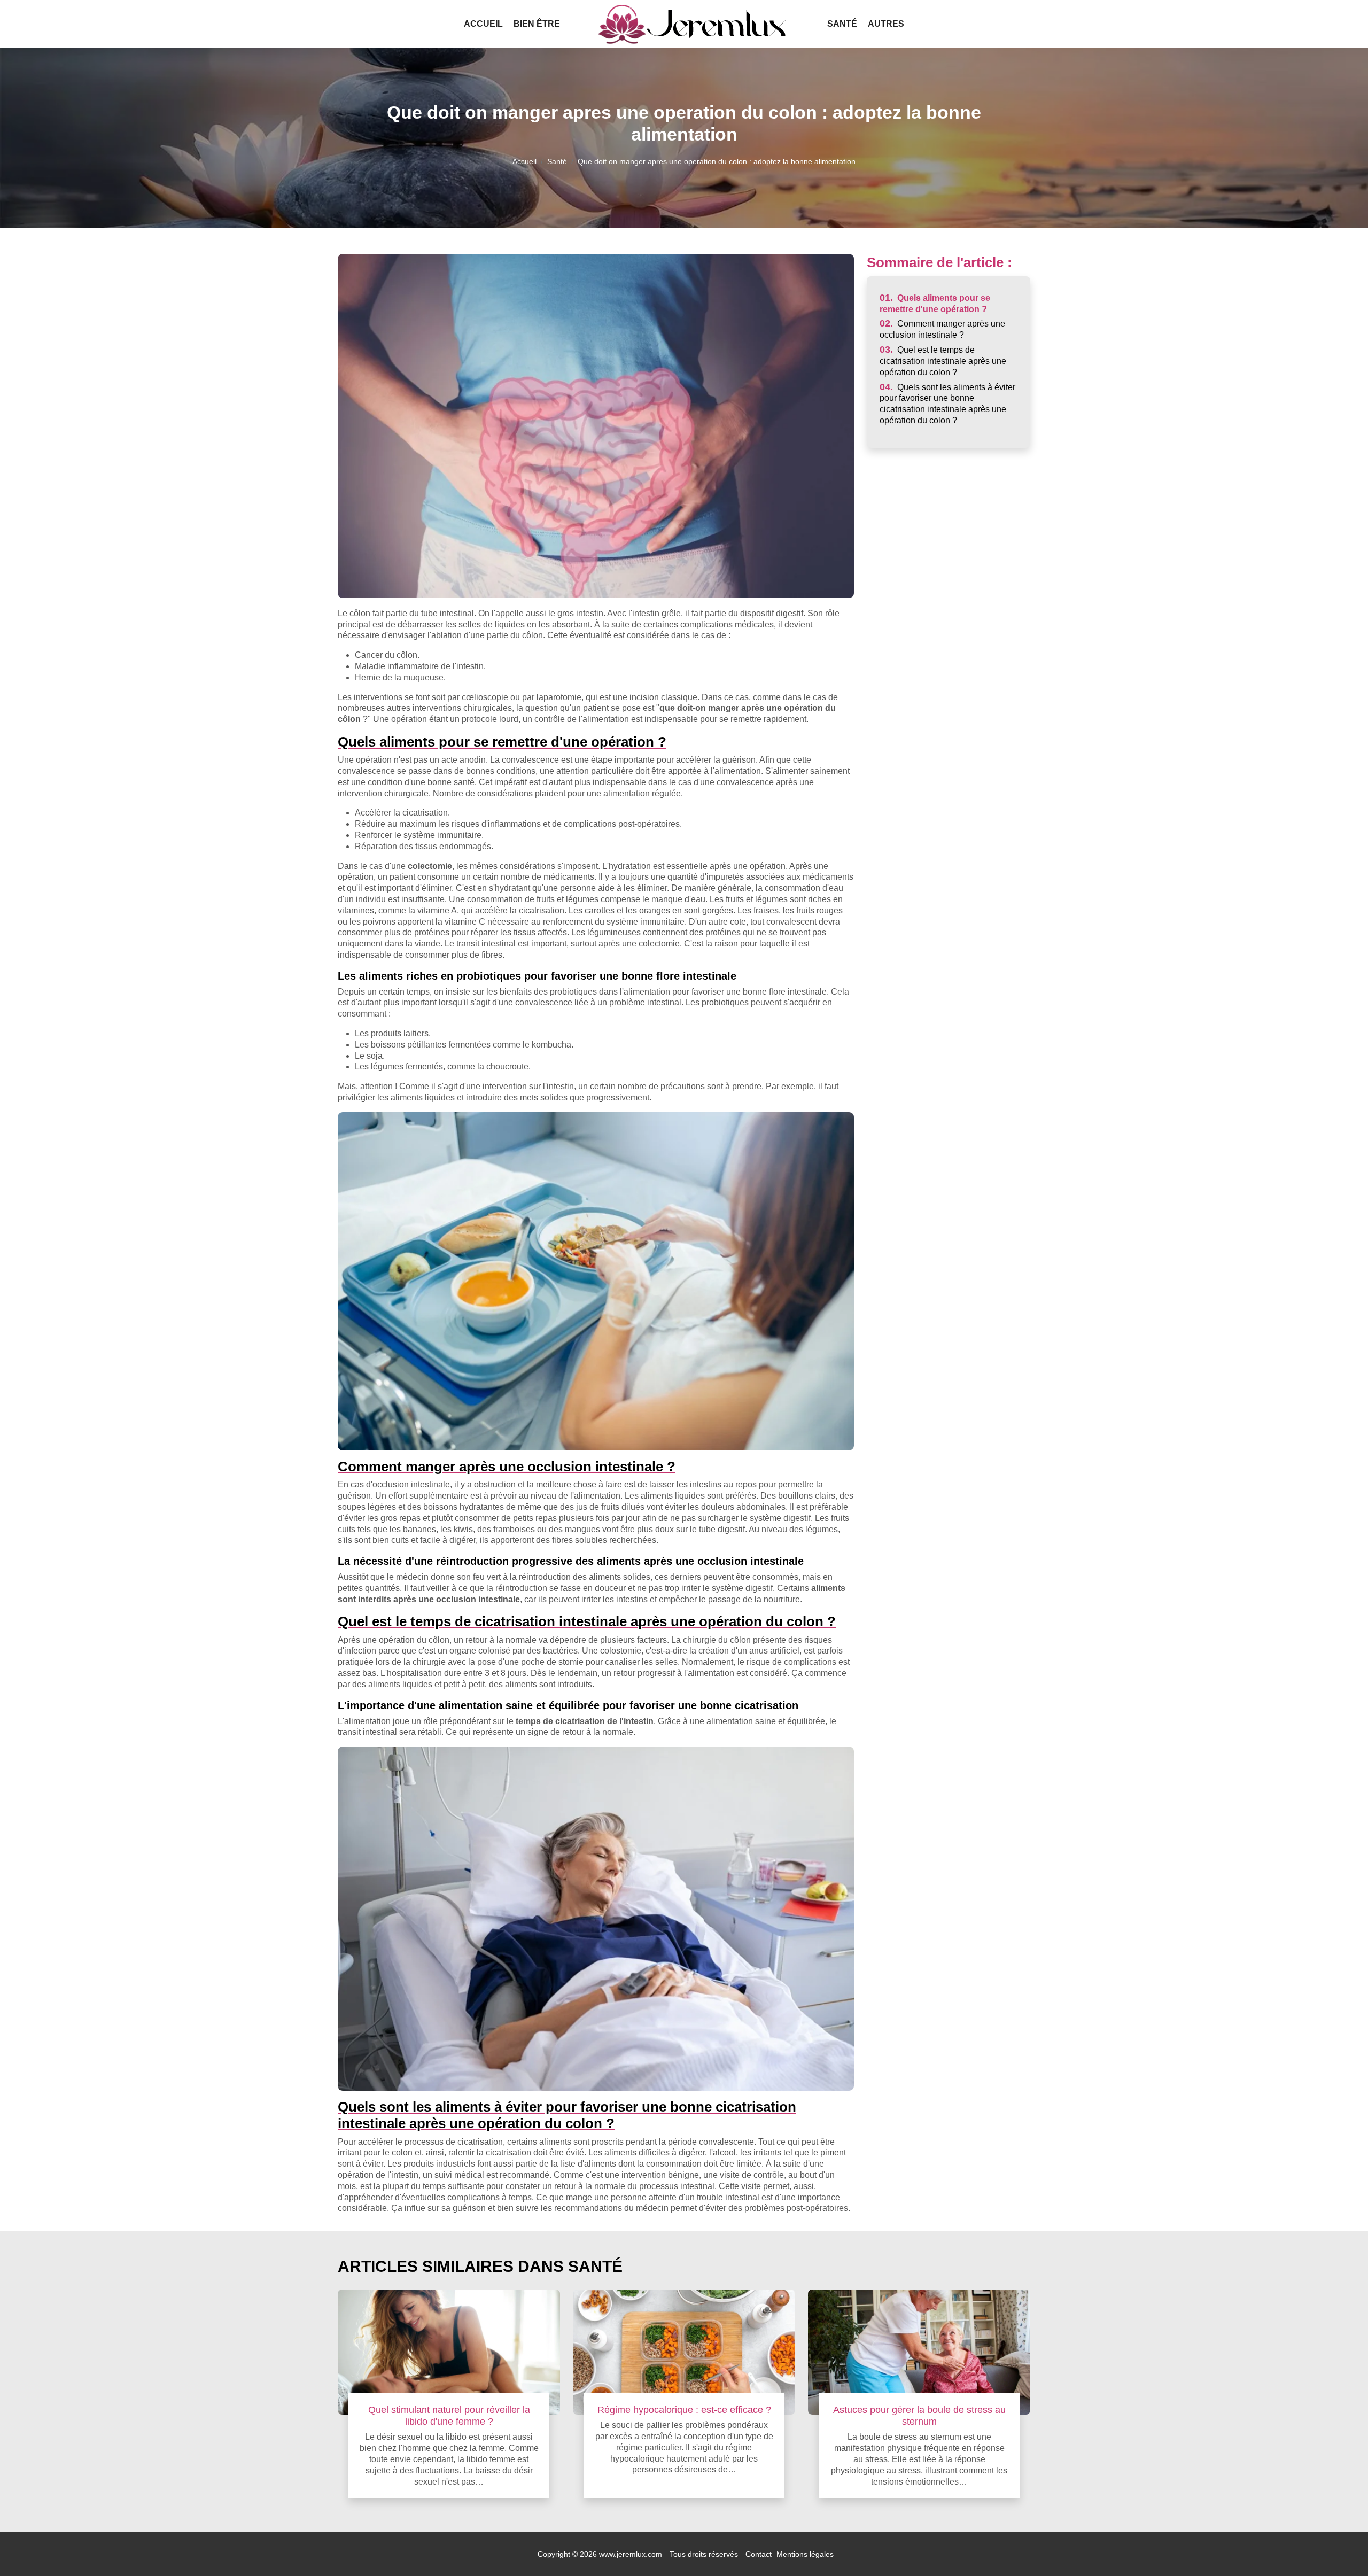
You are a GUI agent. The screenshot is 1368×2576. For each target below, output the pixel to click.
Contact (759, 2554)
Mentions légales (805, 2554)
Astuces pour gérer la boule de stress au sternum (919, 2415)
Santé (842, 24)
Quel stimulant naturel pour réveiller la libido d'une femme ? (449, 2415)
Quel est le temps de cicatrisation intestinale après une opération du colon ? (943, 361)
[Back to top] (1339, 2547)
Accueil (483, 24)
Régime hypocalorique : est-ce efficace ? (684, 2410)
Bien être (537, 24)
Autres (886, 24)
